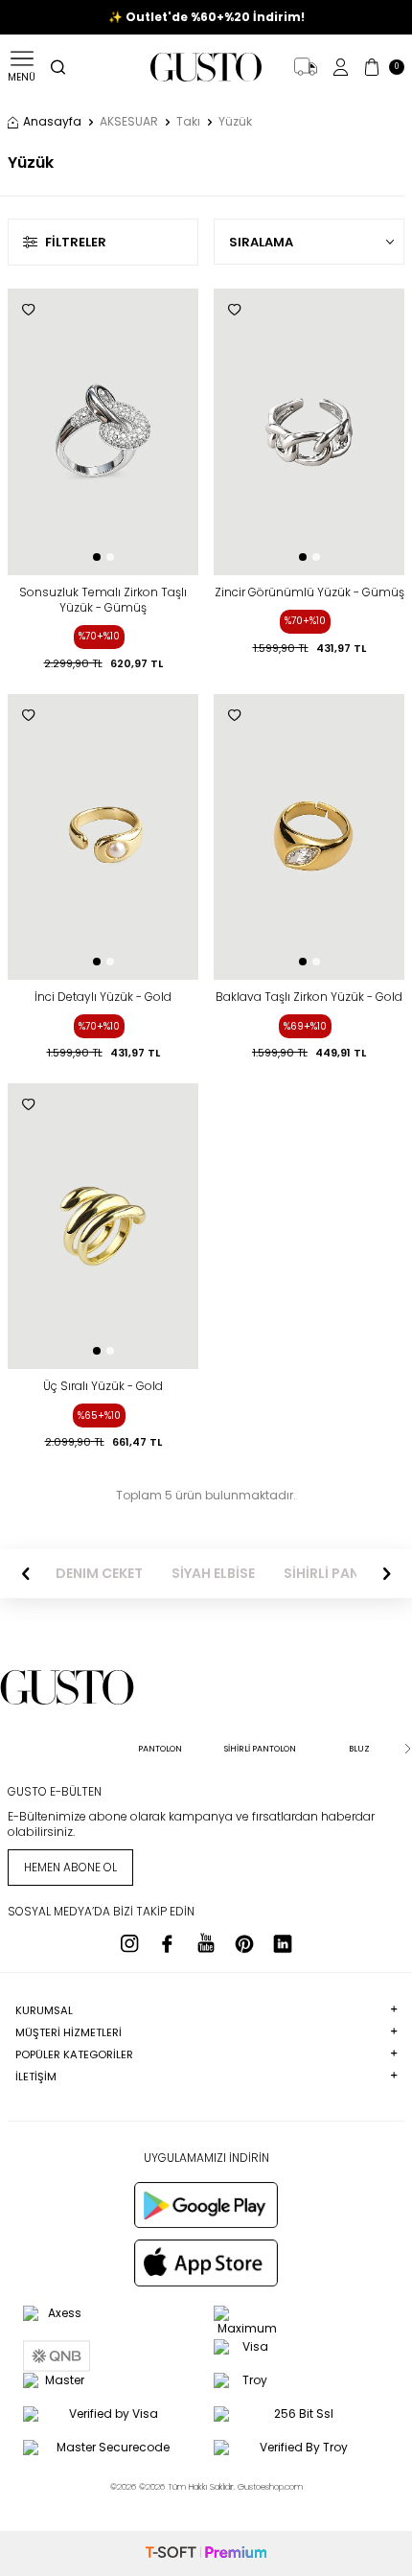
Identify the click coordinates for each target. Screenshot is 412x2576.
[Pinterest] (244, 1943)
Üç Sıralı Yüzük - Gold (103, 1386)
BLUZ (359, 1749)
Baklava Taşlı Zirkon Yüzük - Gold (309, 997)
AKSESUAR (129, 122)
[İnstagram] (129, 1943)
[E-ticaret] (206, 2553)
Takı (188, 122)
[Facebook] (168, 1943)
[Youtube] (206, 1943)
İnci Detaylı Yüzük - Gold (103, 997)
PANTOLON (160, 1749)
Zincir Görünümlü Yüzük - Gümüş (309, 592)
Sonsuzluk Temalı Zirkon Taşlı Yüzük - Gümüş (103, 600)
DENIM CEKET (99, 1574)
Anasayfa (52, 122)
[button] (97, 557)
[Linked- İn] (283, 1943)
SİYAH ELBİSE (213, 1574)
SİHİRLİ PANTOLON (345, 1574)
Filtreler (76, 242)
